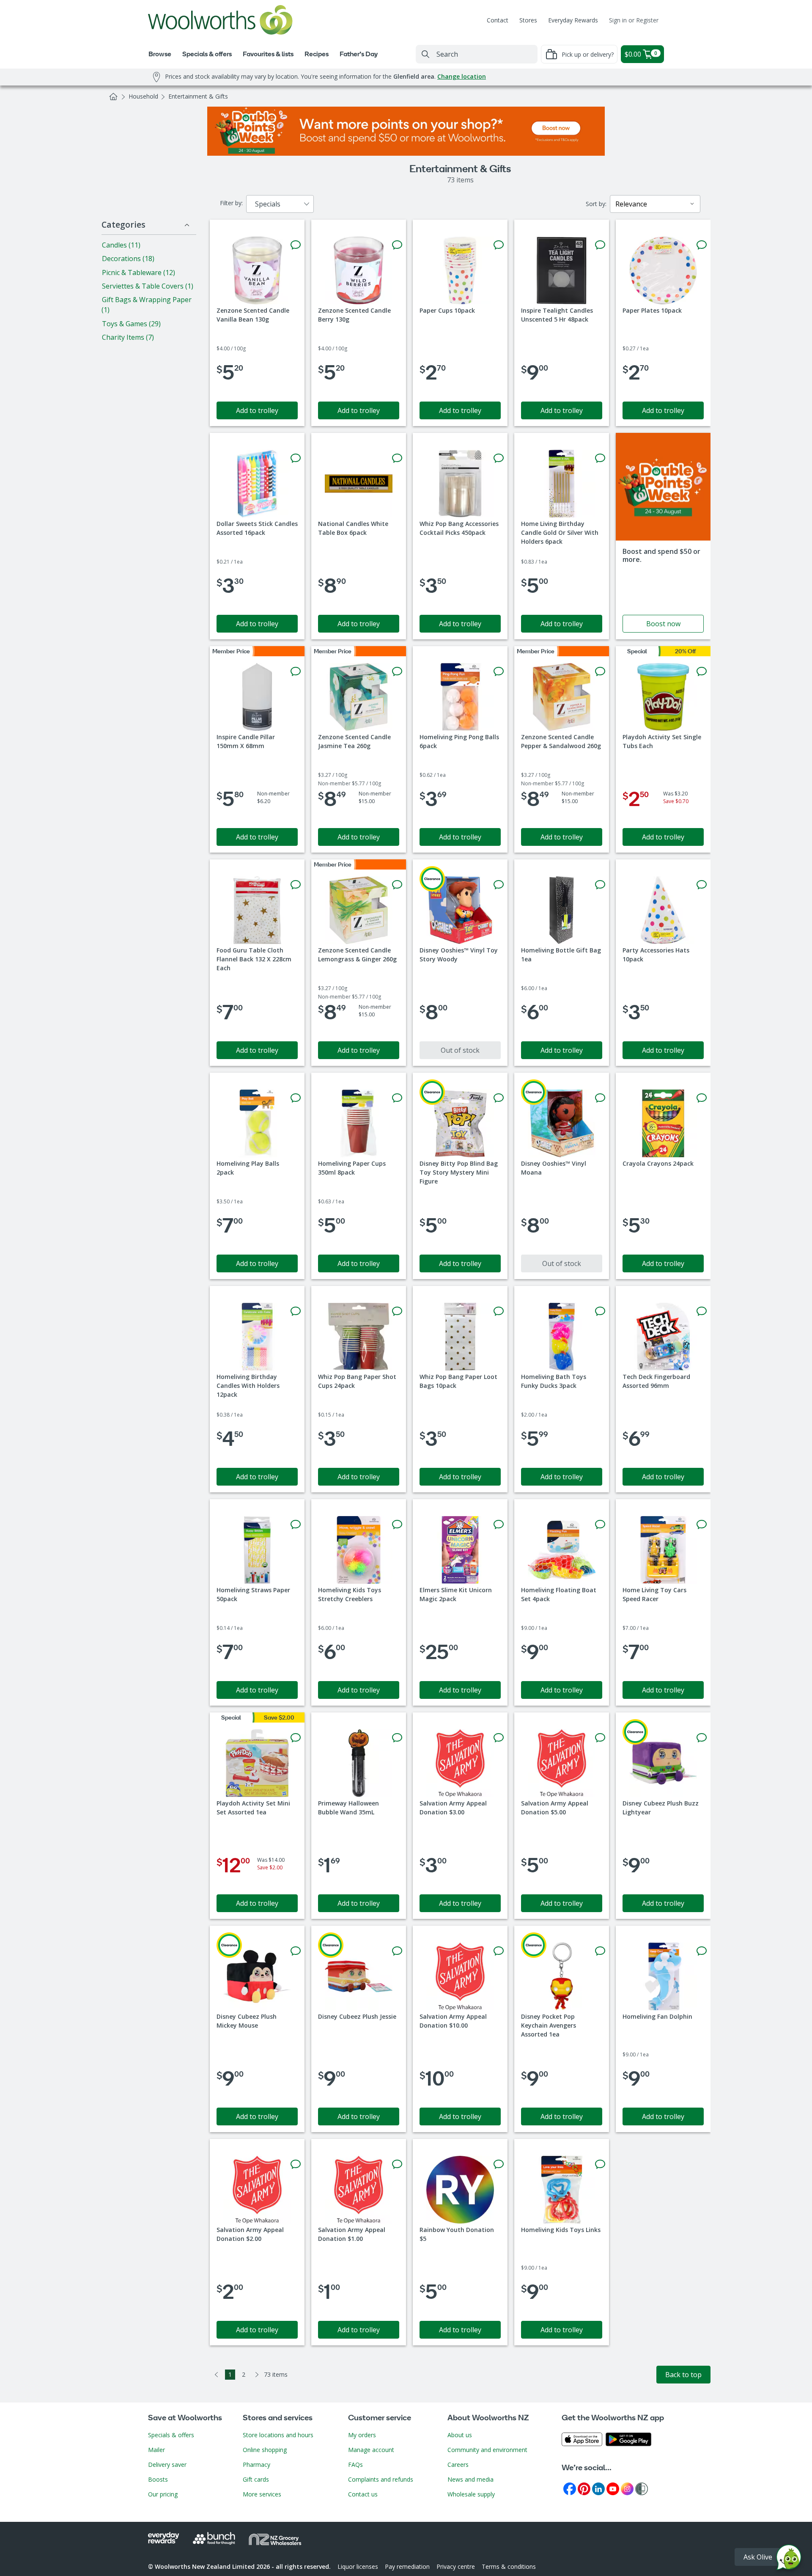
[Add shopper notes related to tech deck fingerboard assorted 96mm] (702, 1311)
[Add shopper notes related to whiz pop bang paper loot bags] (499, 1311)
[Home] (113, 96)
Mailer (156, 2450)
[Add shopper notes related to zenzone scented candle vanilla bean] (296, 245)
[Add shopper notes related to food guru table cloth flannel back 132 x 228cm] (296, 885)
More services (262, 2494)
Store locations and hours (278, 2435)
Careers (458, 2465)
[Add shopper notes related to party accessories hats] (702, 885)
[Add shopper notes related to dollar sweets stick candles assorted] (296, 458)
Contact (498, 20)
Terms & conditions (509, 2566)
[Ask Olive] (789, 2559)
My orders (362, 2435)
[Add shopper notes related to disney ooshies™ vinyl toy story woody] (499, 885)
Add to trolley (257, 410)
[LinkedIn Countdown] (598, 2488)
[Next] (257, 2375)
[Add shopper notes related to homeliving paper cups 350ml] (397, 1098)
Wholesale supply (471, 2494)
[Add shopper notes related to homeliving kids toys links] (600, 2164)
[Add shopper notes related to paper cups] (499, 245)
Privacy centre (456, 2566)
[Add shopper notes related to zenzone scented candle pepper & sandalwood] (600, 672)
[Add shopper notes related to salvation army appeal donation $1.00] (397, 2164)
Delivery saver (167, 2465)
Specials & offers (171, 2435)
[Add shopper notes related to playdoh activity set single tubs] (702, 672)
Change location (462, 76)
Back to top (683, 2375)
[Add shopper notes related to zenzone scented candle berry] (397, 245)
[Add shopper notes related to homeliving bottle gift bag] (600, 885)
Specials (268, 204)
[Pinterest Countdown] (584, 2488)
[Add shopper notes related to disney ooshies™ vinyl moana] (600, 1098)
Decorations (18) (128, 259)
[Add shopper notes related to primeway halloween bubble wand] (397, 1738)
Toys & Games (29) (131, 324)
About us (460, 2435)
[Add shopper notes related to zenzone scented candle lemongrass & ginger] (397, 885)
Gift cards (256, 2479)
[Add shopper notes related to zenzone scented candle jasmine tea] (397, 672)
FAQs (355, 2465)
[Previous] (217, 2375)
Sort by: (596, 204)
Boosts (158, 2479)
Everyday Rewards (573, 20)
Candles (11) (121, 245)
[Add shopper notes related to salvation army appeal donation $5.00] (600, 1738)
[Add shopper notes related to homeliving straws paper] (296, 1525)
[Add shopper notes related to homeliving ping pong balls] (499, 672)
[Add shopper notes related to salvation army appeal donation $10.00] (499, 1951)
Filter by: (231, 203)
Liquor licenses (358, 2566)
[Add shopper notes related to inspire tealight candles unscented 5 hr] (600, 245)
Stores (528, 20)
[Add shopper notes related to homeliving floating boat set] (600, 1525)
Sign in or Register (634, 20)
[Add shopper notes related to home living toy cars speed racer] (702, 1525)
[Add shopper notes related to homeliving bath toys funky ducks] (600, 1311)
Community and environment (487, 2450)
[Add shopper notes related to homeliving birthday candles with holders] (296, 1311)
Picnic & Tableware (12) (139, 272)
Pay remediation (407, 2566)
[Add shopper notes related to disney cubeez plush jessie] (397, 1951)
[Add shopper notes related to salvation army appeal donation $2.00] (296, 2164)
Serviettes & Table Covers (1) (148, 286)
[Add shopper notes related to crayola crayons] (702, 1098)
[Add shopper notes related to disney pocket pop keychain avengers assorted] (600, 1951)
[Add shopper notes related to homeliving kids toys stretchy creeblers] (397, 1525)
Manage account (371, 2450)
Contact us (363, 2494)
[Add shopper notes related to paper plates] (702, 245)
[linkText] (663, 536)
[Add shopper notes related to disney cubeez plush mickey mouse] (296, 1951)
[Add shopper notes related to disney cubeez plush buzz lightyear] (702, 1738)
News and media (470, 2479)
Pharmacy (256, 2465)
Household (143, 96)
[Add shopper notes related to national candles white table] (397, 458)
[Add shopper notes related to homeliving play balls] (296, 1098)
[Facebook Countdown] (570, 2488)
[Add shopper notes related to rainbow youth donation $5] (499, 2164)
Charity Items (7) (128, 337)
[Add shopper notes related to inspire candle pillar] (296, 672)
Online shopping (265, 2450)
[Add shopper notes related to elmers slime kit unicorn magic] (499, 1525)
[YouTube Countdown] (613, 2488)
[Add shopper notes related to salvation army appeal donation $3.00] (499, 1738)
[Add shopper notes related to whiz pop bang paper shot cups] (397, 1311)
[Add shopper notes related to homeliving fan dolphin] (702, 1951)
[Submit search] (425, 54)
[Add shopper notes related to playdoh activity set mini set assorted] (296, 1738)
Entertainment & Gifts (198, 96)
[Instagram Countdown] (627, 2488)
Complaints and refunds (381, 2479)
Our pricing (163, 2494)
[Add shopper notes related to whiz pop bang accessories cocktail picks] (499, 458)
